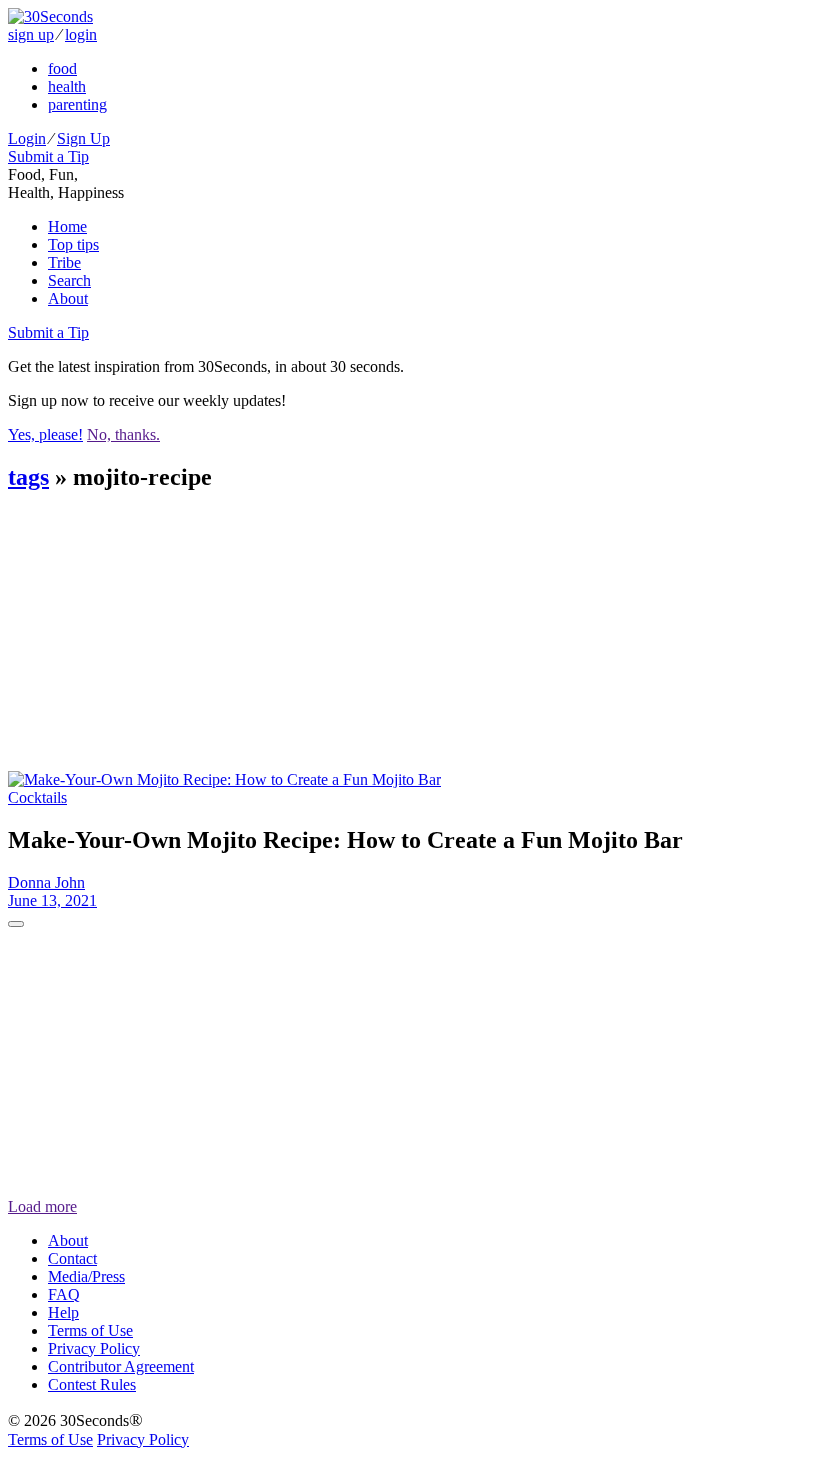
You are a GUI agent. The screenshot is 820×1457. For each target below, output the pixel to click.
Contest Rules (92, 1384)
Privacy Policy (94, 1348)
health (67, 86)
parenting (77, 104)
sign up (31, 34)
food (62, 68)
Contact (72, 1258)
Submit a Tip (48, 156)
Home (67, 226)
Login (27, 138)
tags (28, 477)
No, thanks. (123, 434)
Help (63, 1312)
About (68, 298)
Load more (42, 1206)
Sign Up (83, 138)
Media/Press (86, 1276)
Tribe (64, 262)
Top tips (73, 244)
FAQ (64, 1294)
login (81, 34)
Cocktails (37, 797)
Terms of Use (90, 1330)
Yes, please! (45, 434)
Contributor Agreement (121, 1366)
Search (69, 280)
